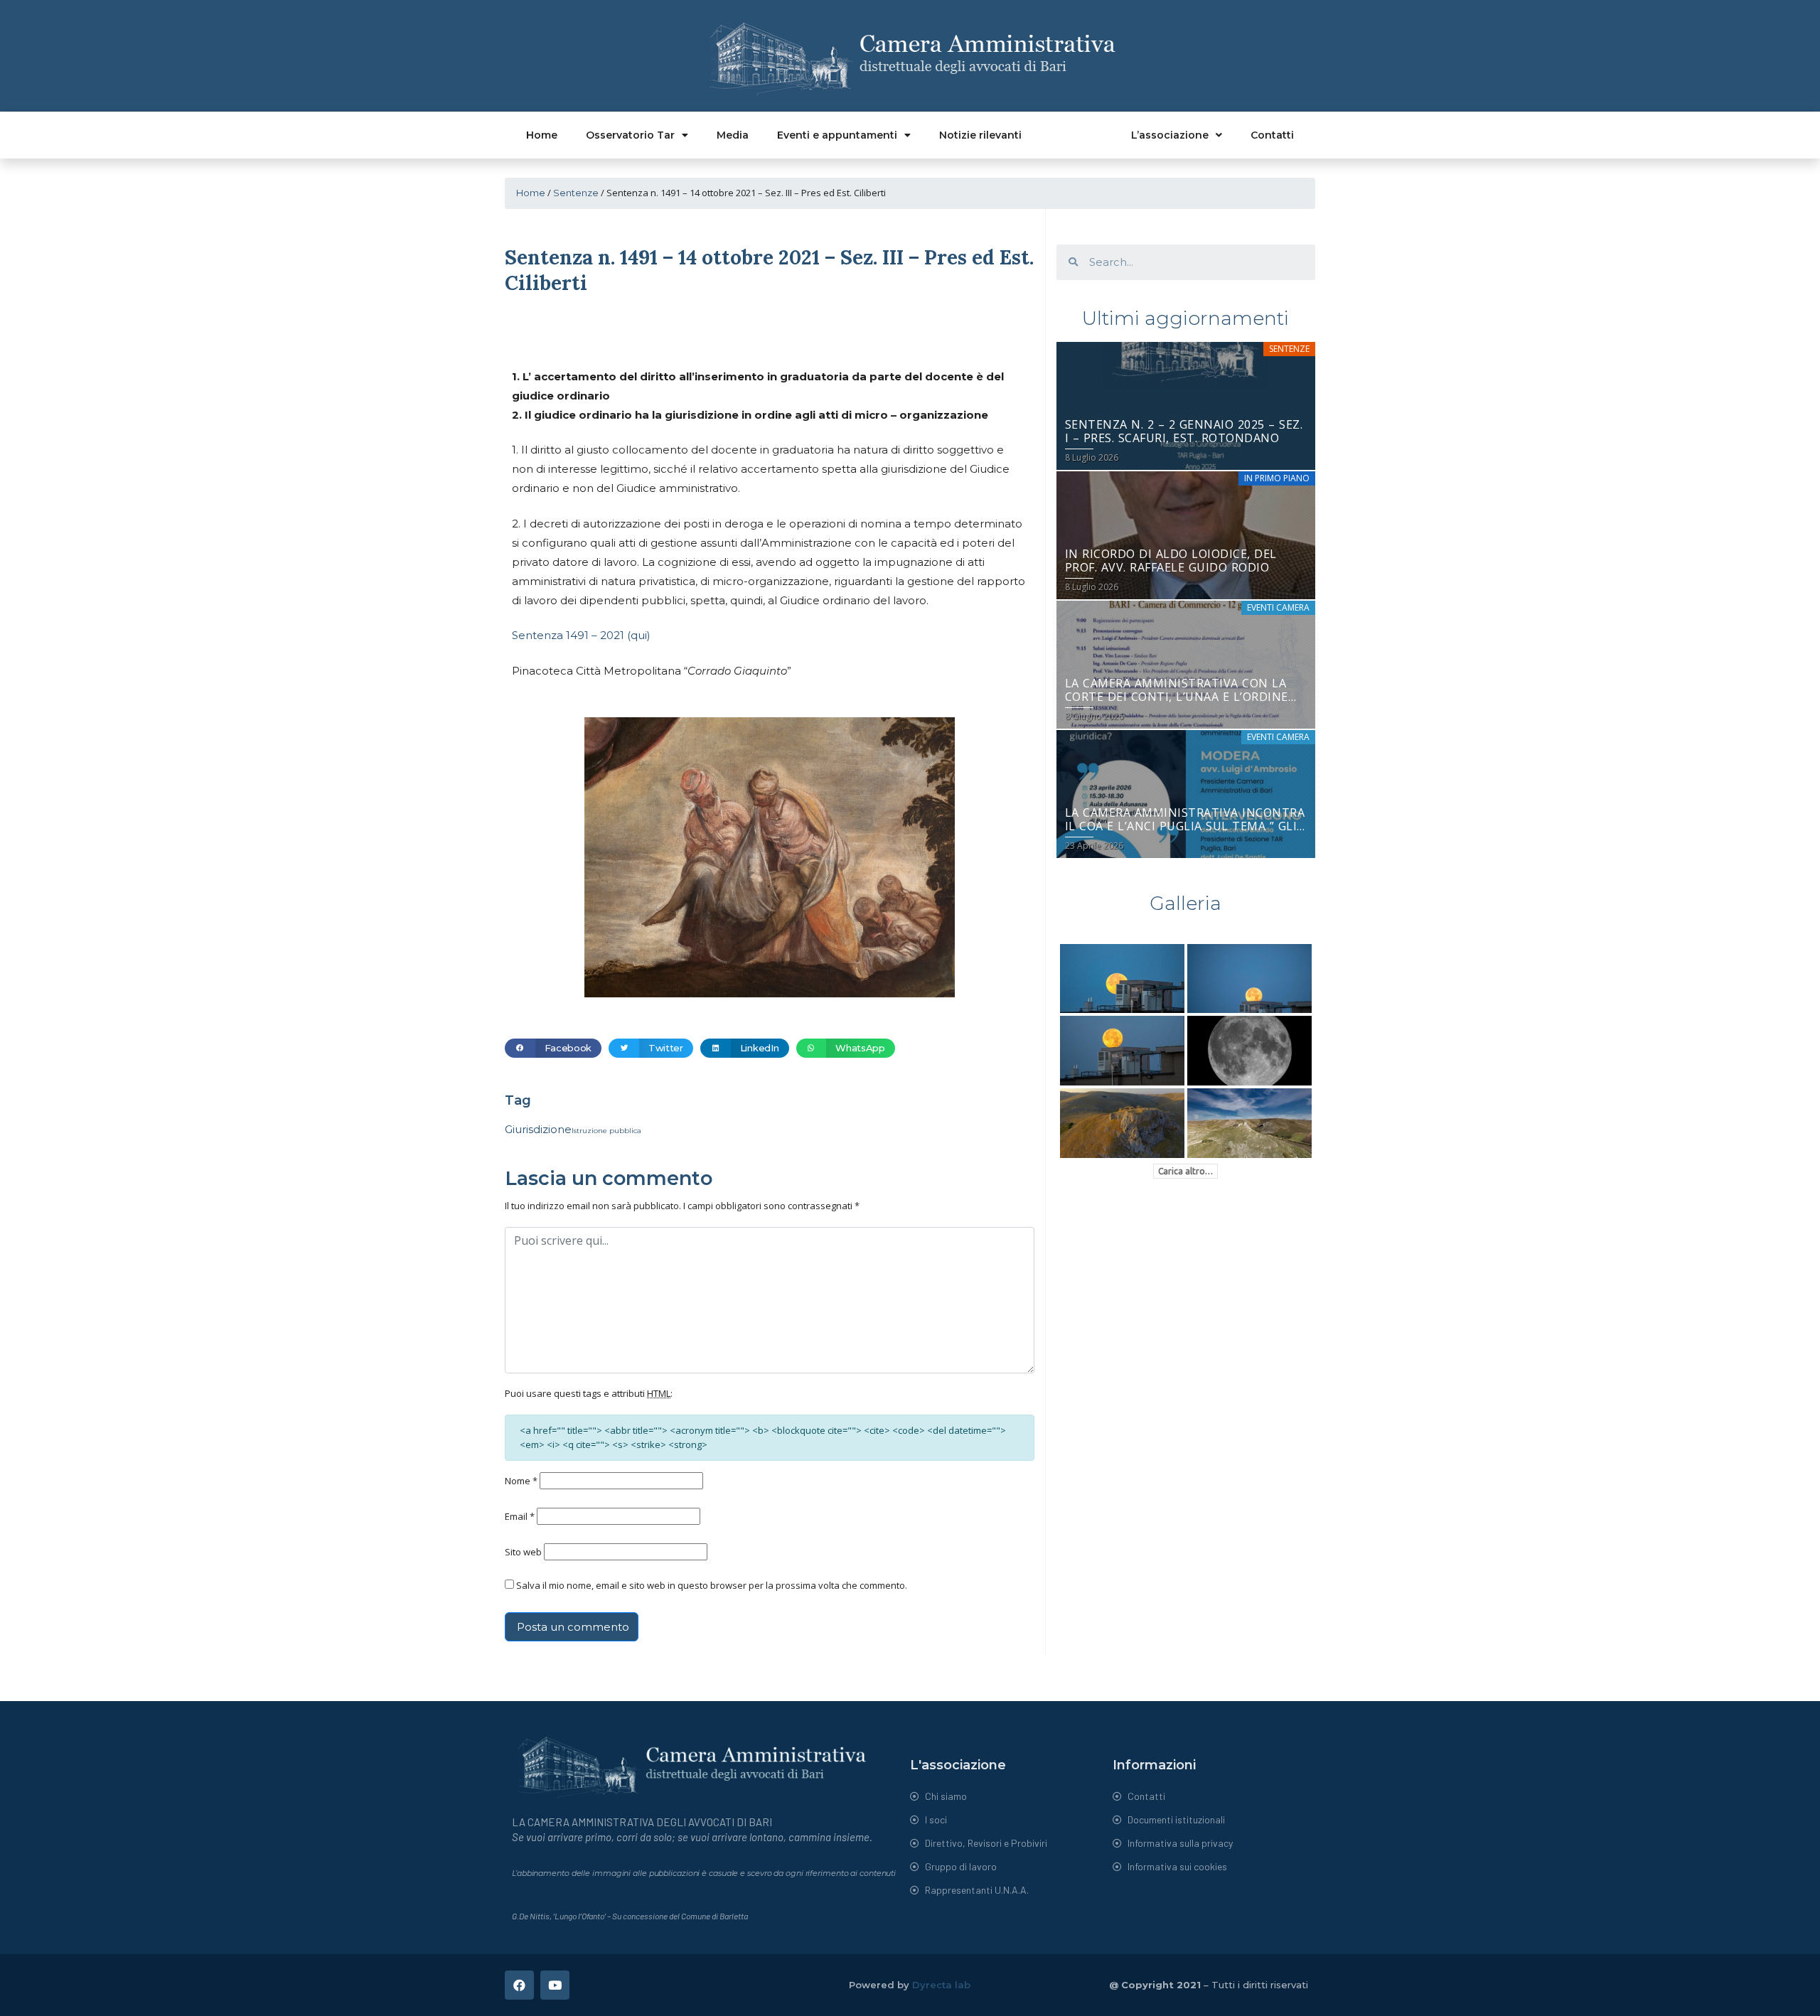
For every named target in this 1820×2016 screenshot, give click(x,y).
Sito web (523, 1552)
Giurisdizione (538, 1129)
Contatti (1272, 135)
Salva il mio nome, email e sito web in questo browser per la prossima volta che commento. (712, 1585)
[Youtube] (555, 1985)
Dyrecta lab (941, 1985)
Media (733, 135)
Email (520, 1516)
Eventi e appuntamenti (837, 135)
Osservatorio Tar (630, 135)
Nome (521, 1481)
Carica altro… (1185, 1171)
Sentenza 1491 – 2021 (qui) (581, 635)
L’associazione (1170, 135)
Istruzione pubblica (606, 1131)
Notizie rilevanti (980, 135)
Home (542, 135)
